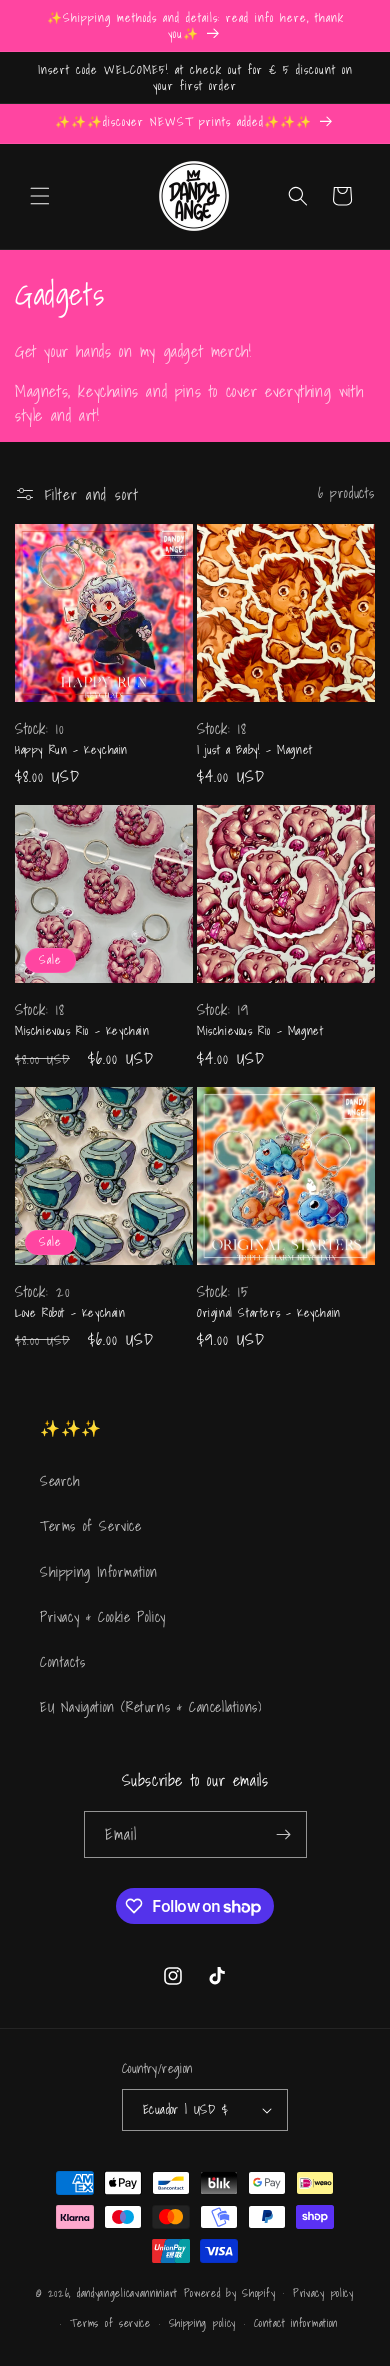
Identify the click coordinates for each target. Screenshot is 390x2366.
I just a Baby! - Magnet (255, 750)
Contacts (63, 1662)
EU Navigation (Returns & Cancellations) (150, 1707)
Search (60, 1481)
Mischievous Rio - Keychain (82, 1031)
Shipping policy (203, 2323)
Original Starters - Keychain (269, 1313)
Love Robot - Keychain (70, 1313)
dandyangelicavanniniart (127, 2292)
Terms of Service (91, 1526)
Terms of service (110, 2323)
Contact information (296, 2323)
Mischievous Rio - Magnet (260, 1031)
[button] (40, 196)
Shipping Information (99, 1572)
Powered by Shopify (230, 2292)
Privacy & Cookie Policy (103, 1617)
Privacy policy (323, 2293)
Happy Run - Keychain (71, 750)
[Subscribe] (284, 1834)
